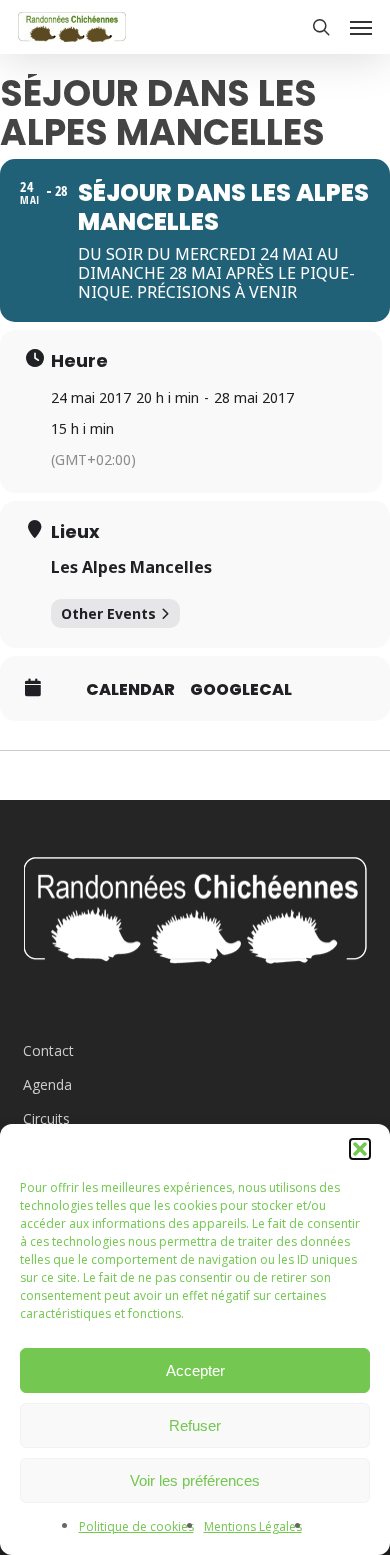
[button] (360, 1149)
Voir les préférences (195, 1480)
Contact (48, 1050)
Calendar (130, 690)
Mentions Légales (253, 1526)
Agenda (47, 1084)
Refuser (195, 1425)
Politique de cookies (136, 1526)
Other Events (108, 613)
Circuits (46, 1118)
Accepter (195, 1370)
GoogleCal (241, 690)
